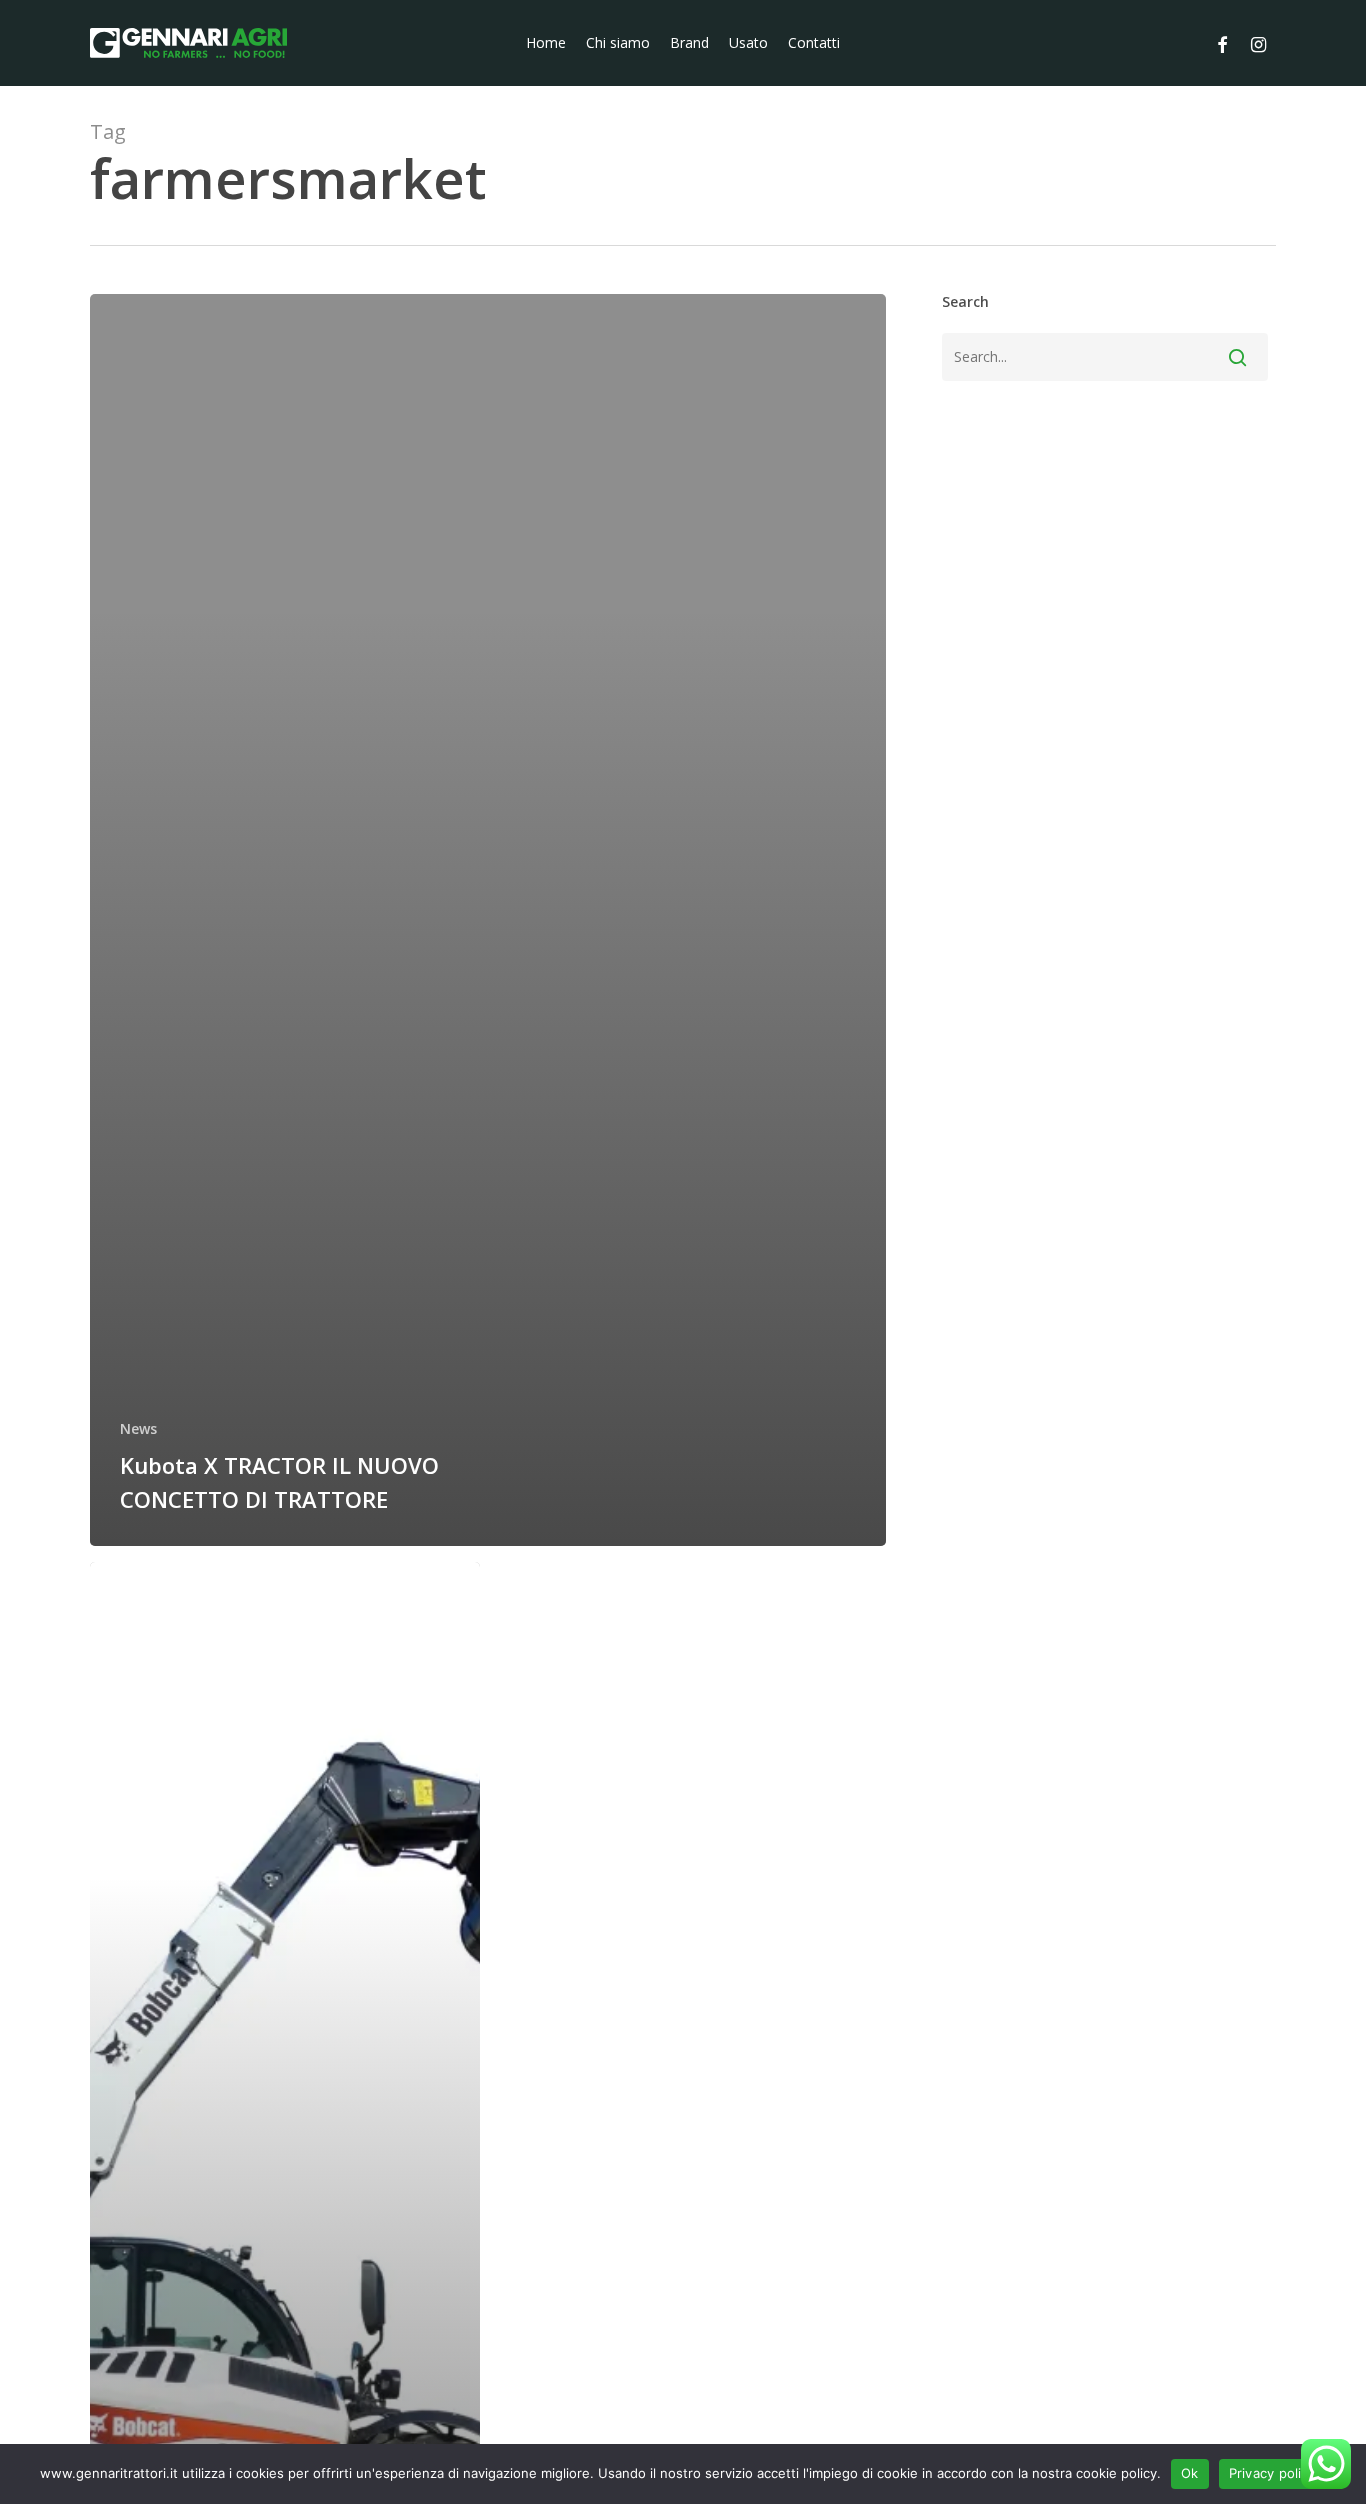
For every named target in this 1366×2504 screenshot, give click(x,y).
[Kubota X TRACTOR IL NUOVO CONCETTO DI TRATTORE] (488, 920)
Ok (1190, 2473)
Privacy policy (1273, 2473)
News (138, 1428)
